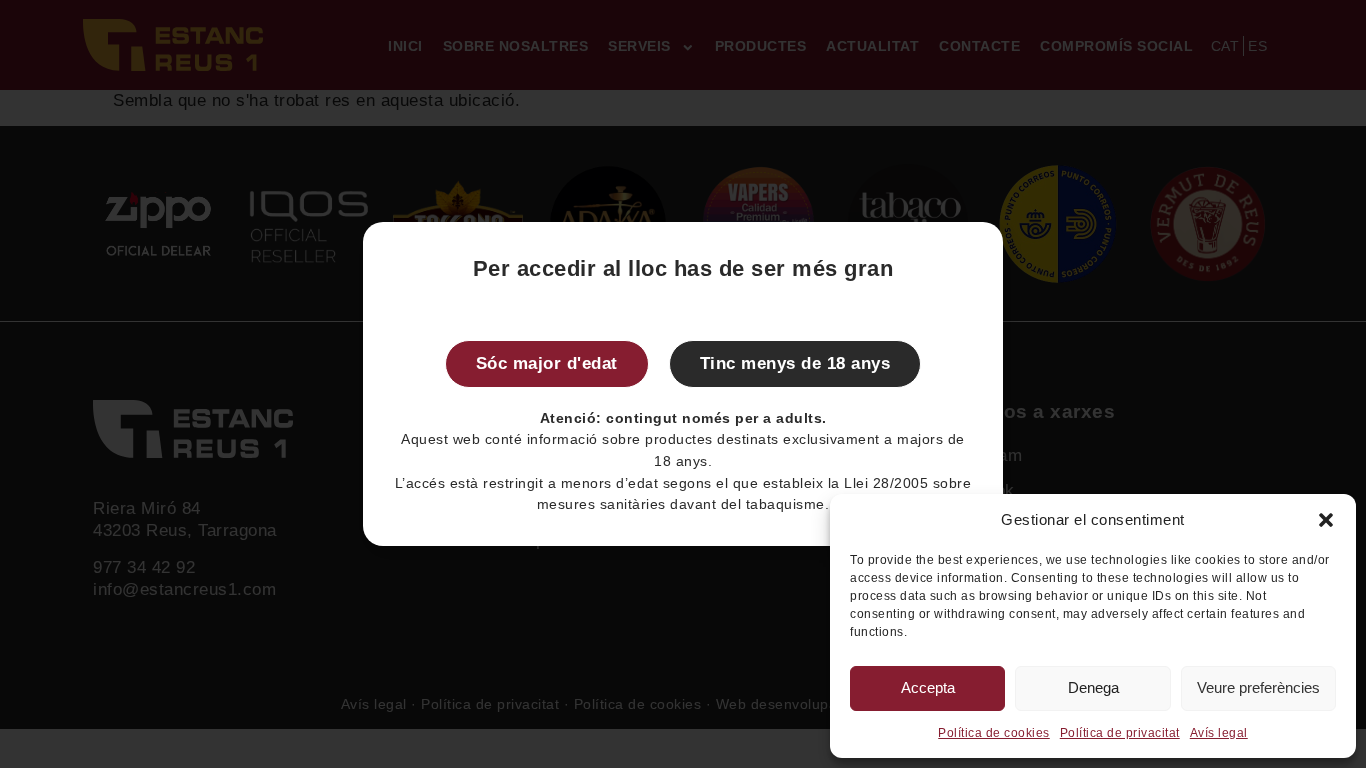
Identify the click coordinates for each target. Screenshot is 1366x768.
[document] (683, 384)
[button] (1326, 520)
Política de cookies (994, 733)
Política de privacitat (1120, 733)
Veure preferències (1258, 687)
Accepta (928, 687)
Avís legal (1219, 733)
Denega (1093, 687)
